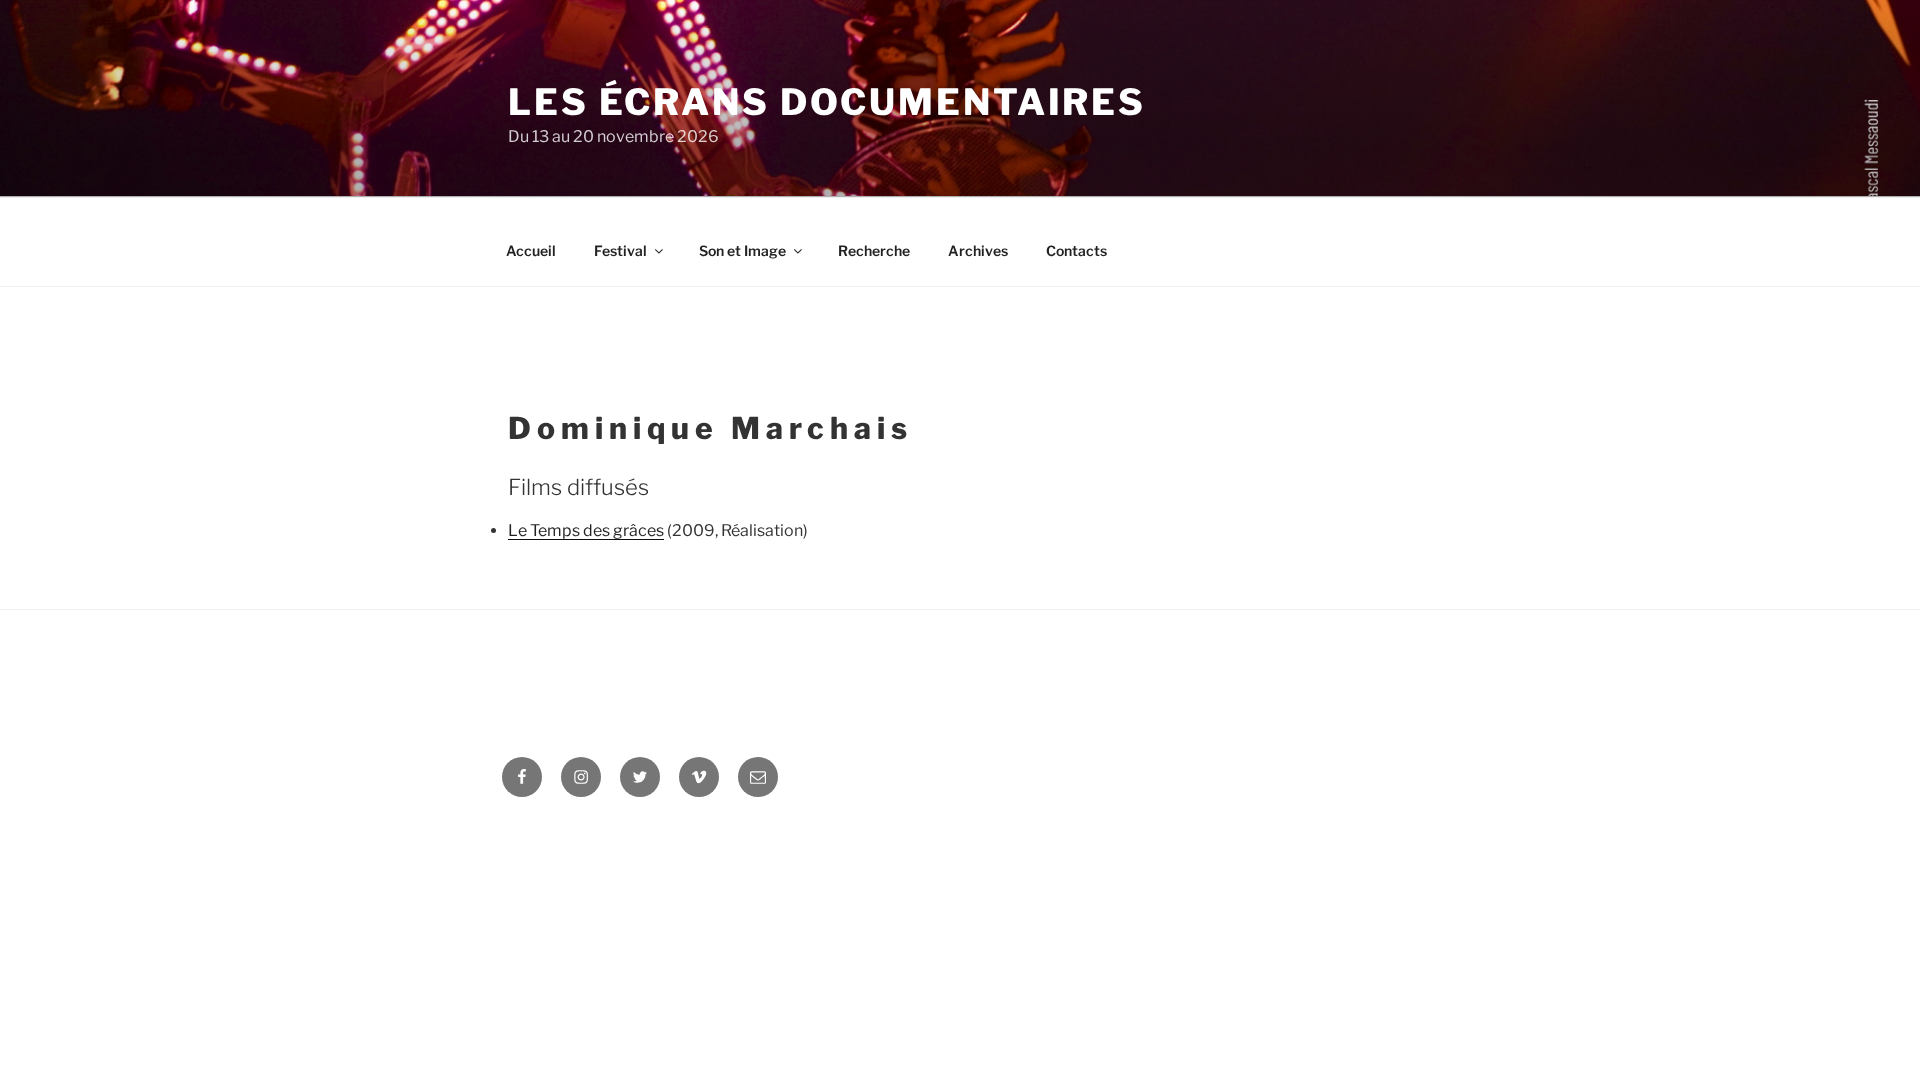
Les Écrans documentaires (827, 102)
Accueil (531, 250)
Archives (978, 250)
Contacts (1076, 250)
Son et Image (742, 250)
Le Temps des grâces (586, 530)
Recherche (874, 250)
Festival (620, 250)
